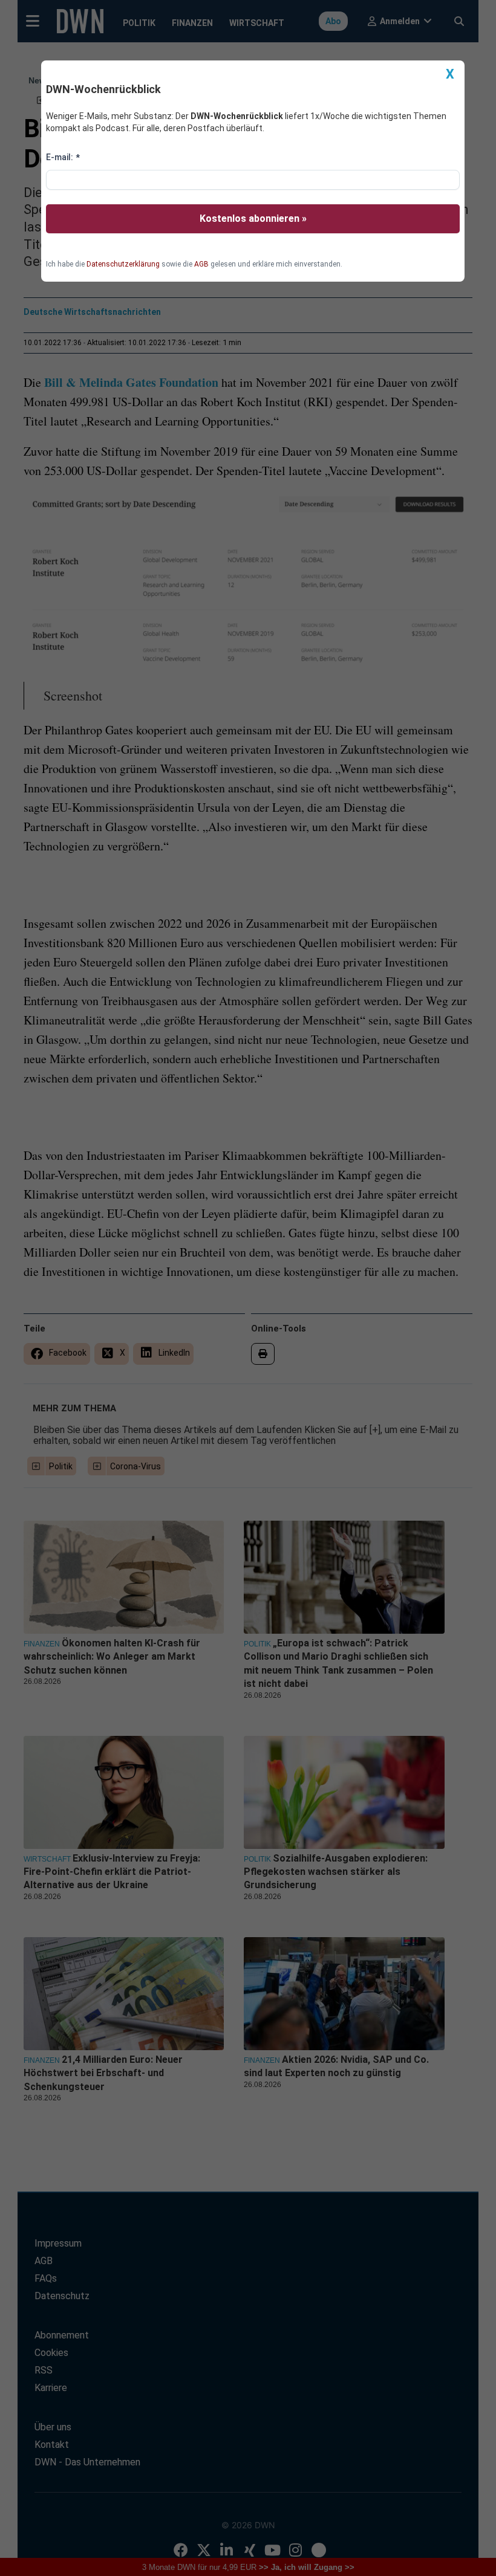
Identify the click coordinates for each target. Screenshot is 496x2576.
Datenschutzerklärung (123, 264)
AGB (201, 264)
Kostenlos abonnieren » (253, 218)
